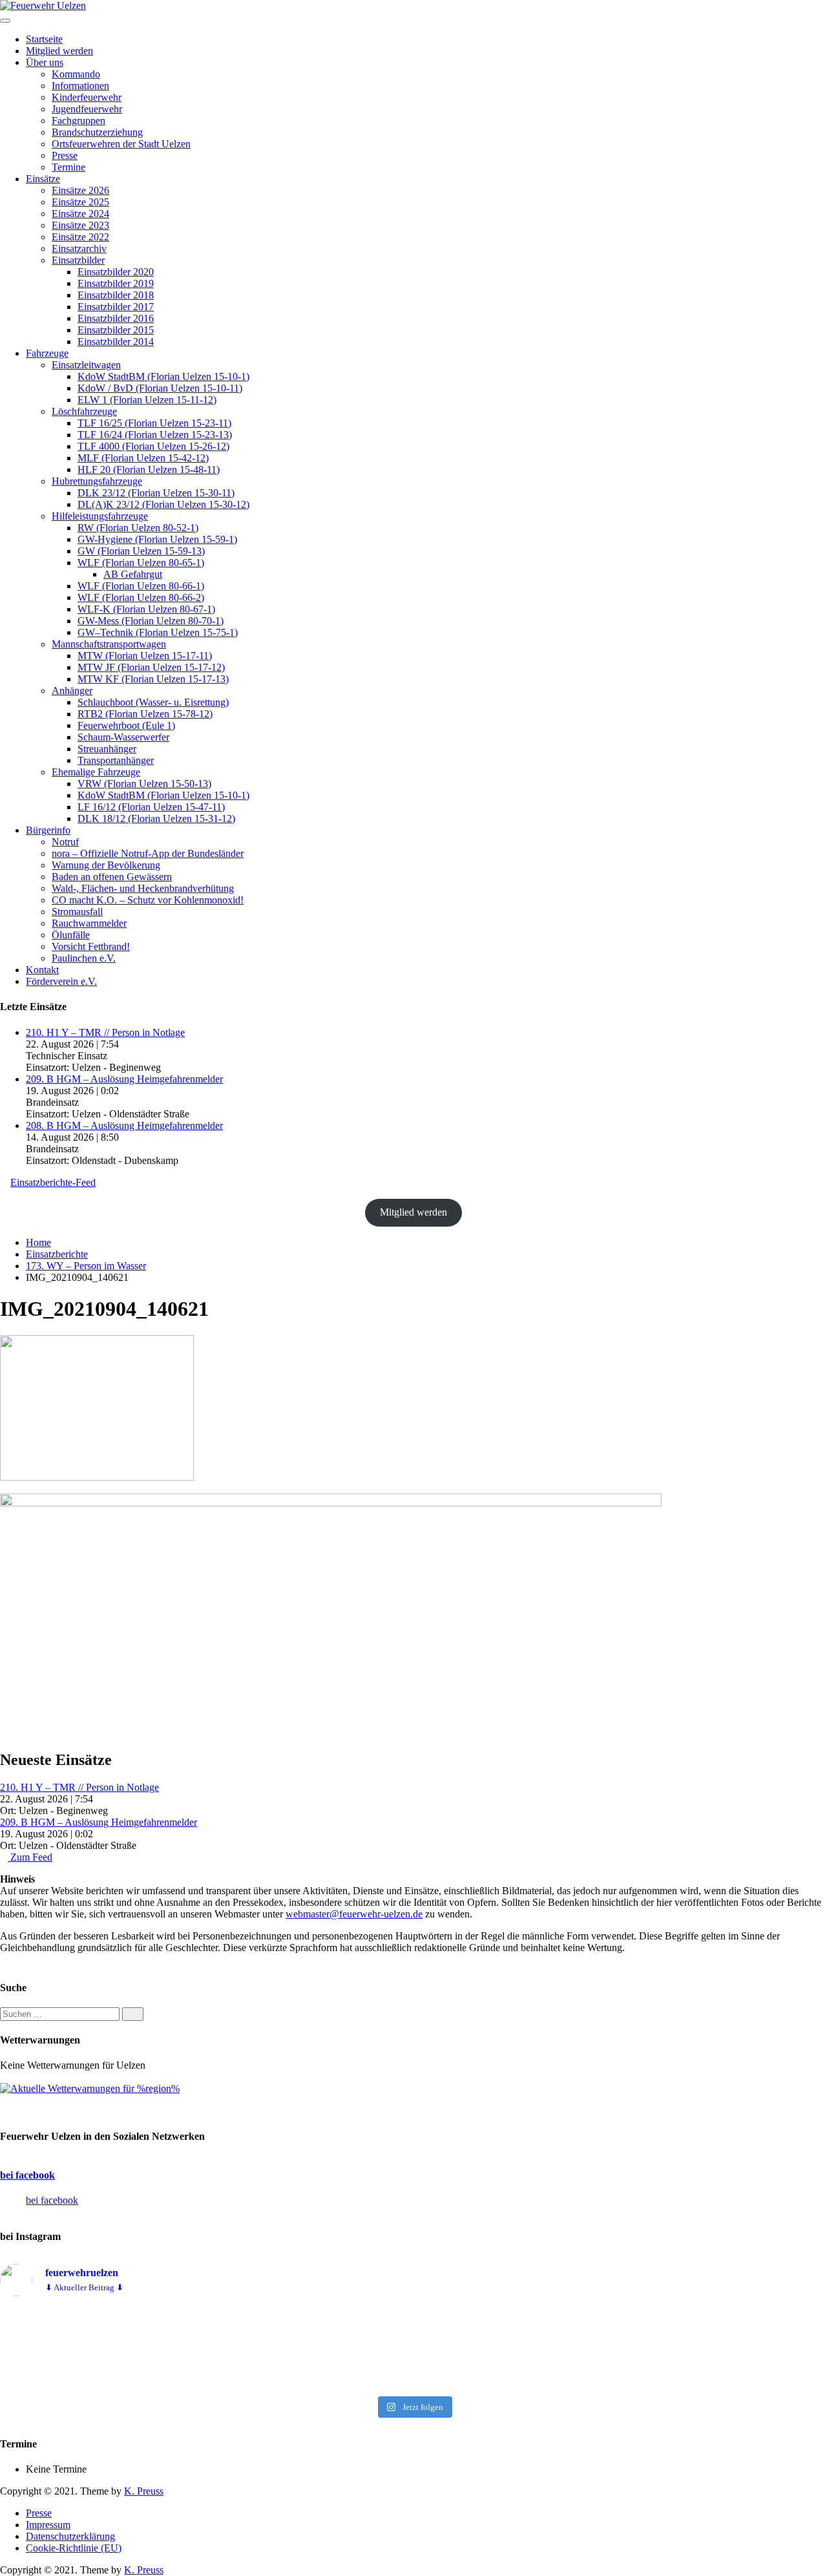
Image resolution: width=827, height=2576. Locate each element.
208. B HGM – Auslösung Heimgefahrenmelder (124, 1125)
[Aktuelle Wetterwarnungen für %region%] (90, 2088)
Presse (39, 2513)
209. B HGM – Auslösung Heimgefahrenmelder (124, 1079)
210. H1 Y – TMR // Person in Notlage (105, 1032)
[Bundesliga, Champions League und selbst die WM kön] (413, 2349)
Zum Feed (30, 1857)
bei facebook (27, 2175)
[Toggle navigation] (5, 21)
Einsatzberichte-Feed (53, 1182)
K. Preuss (144, 2491)
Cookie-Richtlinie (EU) (74, 2548)
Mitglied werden (413, 1212)
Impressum (48, 2525)
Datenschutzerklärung (70, 2536)
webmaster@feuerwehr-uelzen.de (354, 1914)
